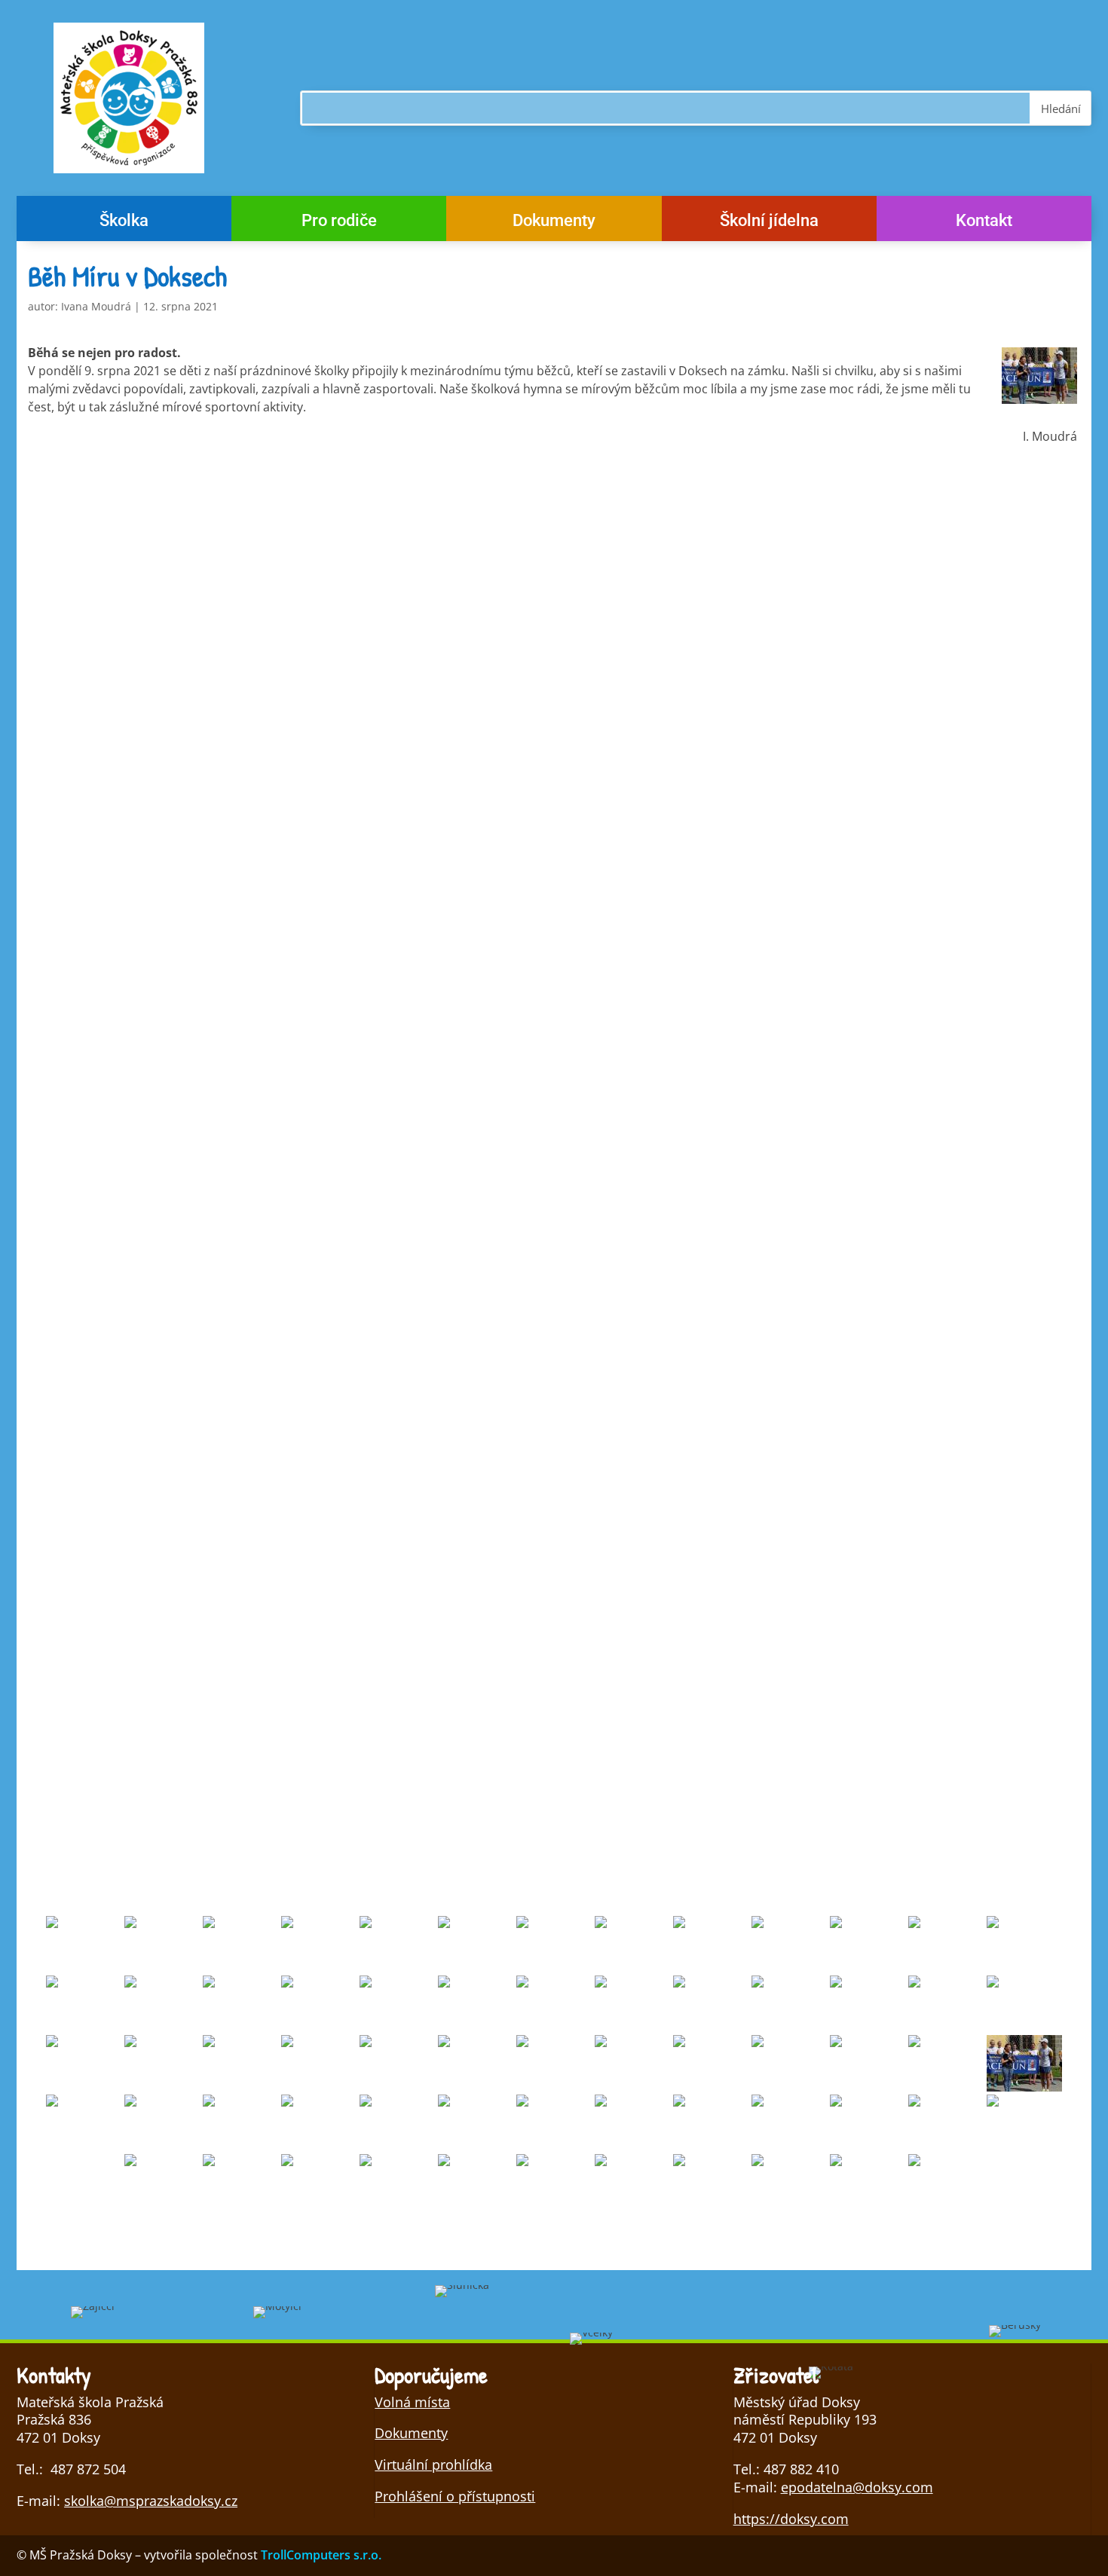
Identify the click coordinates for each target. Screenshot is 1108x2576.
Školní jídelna (769, 223)
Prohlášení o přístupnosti (455, 2496)
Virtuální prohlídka (433, 2464)
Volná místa (412, 2402)
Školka (124, 223)
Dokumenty (554, 223)
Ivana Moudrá (96, 306)
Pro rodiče (339, 223)
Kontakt (984, 223)
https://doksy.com (791, 2519)
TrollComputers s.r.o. (321, 2555)
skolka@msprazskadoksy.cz (151, 2501)
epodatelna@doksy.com (857, 2487)
